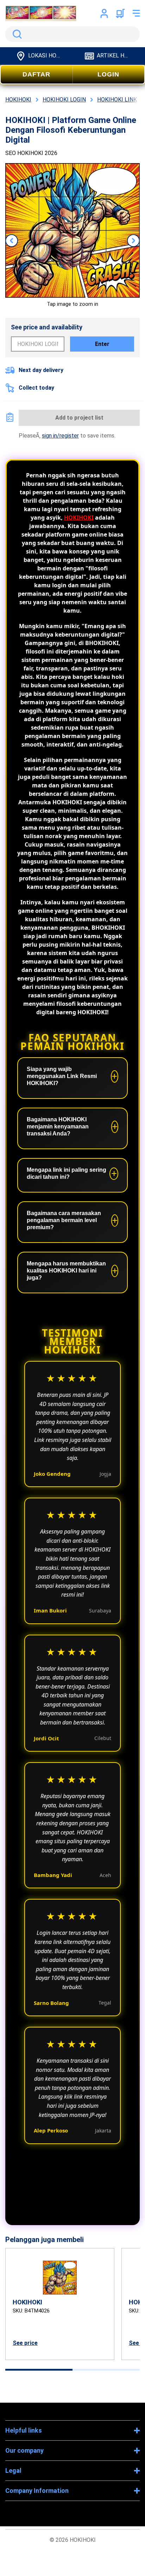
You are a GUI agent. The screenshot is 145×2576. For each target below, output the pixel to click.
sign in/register (60, 436)
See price (25, 2343)
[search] (72, 34)
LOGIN (108, 74)
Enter (102, 344)
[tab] (39, 2370)
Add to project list (79, 418)
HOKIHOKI (79, 518)
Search (16, 34)
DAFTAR (36, 74)
